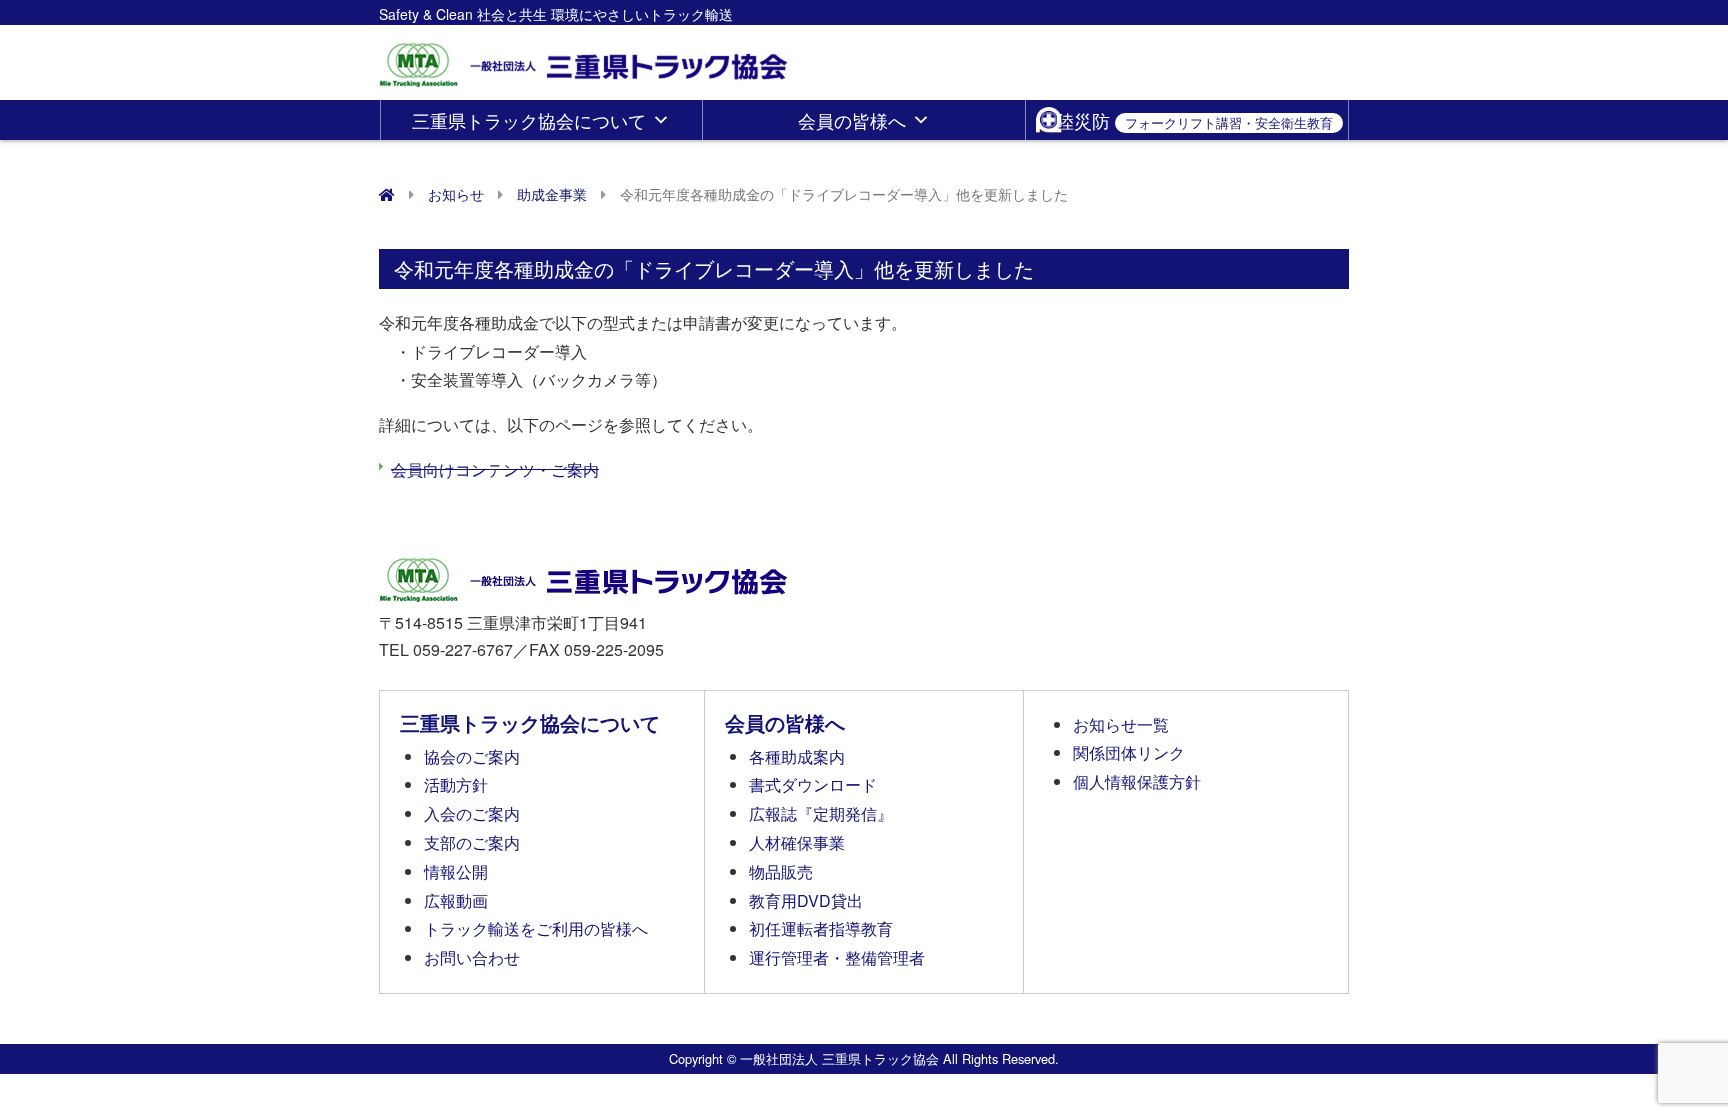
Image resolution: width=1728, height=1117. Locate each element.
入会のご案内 (472, 813)
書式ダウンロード (813, 784)
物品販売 (781, 871)
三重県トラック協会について (529, 120)
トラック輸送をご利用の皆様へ (536, 928)
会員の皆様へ (852, 120)
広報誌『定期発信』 (821, 813)
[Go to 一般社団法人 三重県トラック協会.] (387, 194)
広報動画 (456, 900)
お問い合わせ (472, 957)
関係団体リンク (1129, 752)
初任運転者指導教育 (821, 928)
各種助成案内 (797, 756)
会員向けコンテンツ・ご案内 (495, 469)
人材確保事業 (797, 842)
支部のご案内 (472, 842)
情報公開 (456, 871)
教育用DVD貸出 (806, 900)
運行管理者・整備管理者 (837, 957)
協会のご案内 (472, 756)
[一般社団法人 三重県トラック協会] (585, 58)
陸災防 (1194, 120)
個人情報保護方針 (1137, 781)
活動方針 (456, 784)
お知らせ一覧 (1121, 724)
